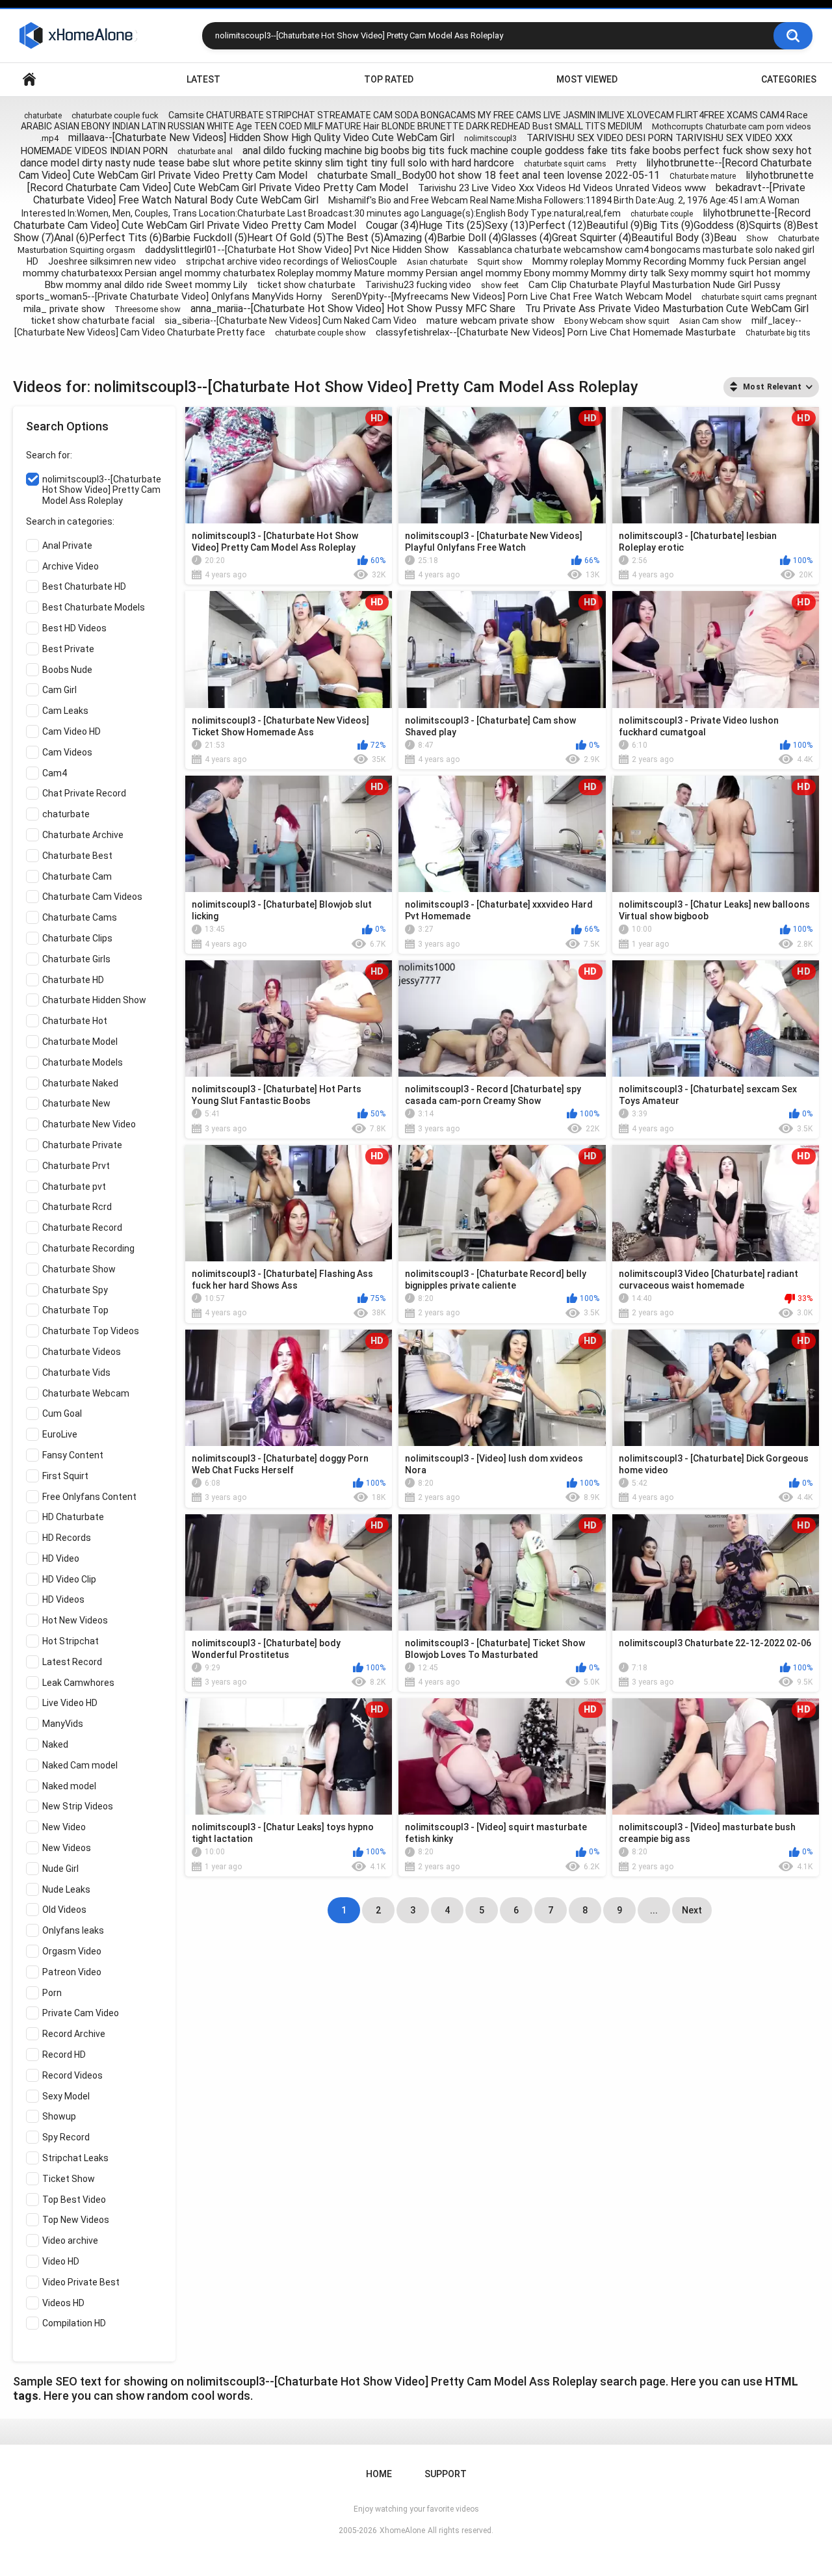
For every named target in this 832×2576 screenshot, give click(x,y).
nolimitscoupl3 (490, 138)
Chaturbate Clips (77, 938)
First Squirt (65, 1476)
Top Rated (389, 79)
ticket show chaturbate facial (93, 321)
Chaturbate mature (703, 176)
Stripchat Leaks (75, 2158)
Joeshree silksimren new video (112, 261)
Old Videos (64, 1910)
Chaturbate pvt (74, 1187)
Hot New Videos (75, 1620)
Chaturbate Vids (76, 1373)
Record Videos (72, 2075)
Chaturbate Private (82, 1145)
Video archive (70, 2241)
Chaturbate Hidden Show (94, 1000)
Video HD (61, 2261)
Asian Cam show (710, 321)
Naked (55, 1744)
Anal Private (67, 545)
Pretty (626, 164)
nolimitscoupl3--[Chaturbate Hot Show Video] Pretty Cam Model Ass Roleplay (102, 490)
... (654, 1910)
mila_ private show (64, 309)
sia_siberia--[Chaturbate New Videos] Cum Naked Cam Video (291, 321)
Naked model (69, 1786)
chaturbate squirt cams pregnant (759, 297)
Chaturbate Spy (75, 1290)
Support (446, 2474)
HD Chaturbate (73, 1517)
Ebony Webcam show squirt (617, 321)
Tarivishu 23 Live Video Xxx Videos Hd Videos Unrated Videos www (562, 188)
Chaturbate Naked (80, 1083)
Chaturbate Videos (82, 1352)
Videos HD (63, 2303)
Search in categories (69, 521)
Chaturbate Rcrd (77, 1207)
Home (29, 80)
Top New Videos (76, 2220)
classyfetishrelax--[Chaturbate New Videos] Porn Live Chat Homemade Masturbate (556, 332)
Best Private (68, 649)
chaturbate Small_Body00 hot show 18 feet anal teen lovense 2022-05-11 (488, 175)
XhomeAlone (402, 2530)
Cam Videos (67, 752)
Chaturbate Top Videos (91, 1331)
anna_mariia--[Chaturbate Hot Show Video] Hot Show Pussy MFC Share (353, 309)
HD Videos (63, 1599)
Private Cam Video (81, 2013)
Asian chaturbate (437, 262)
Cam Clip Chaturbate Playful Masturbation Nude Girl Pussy (654, 285)
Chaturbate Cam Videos (92, 897)
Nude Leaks (66, 1889)
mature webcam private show (490, 321)
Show (757, 238)
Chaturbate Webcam (86, 1393)
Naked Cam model (80, 1765)
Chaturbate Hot (75, 1021)
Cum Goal (62, 1413)
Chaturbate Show (79, 1269)
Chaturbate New (76, 1103)
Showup (59, 2116)
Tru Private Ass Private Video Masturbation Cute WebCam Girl (667, 309)
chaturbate (43, 116)
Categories (789, 79)
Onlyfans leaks (73, 1930)
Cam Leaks (65, 711)
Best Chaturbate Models (94, 607)
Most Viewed (587, 79)
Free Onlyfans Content (89, 1497)
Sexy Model (66, 2096)
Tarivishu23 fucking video (418, 285)
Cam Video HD (71, 731)
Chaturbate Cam (77, 876)
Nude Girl (60, 1869)
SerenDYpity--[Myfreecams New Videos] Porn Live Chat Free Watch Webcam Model (512, 296)
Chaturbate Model (80, 1042)
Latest (203, 79)
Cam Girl (59, 690)
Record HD (64, 2055)
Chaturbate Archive (83, 835)
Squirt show (500, 262)
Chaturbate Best (77, 856)
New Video (64, 1827)
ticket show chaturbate (306, 285)
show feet (500, 285)
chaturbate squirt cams (565, 164)
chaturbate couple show (320, 333)
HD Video (61, 1558)
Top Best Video (74, 2200)
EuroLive (60, 1434)
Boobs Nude (67, 670)
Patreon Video (72, 1972)
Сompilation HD (74, 2323)
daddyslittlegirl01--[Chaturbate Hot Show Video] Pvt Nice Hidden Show (297, 250)
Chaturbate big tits (778, 333)
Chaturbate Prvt (76, 1166)
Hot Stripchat (71, 1641)
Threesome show (148, 309)
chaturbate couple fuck (115, 115)
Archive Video (71, 566)
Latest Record (72, 1662)
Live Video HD (70, 1703)
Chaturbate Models (83, 1062)
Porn (52, 1993)
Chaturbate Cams (80, 917)
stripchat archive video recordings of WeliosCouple (292, 261)
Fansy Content (73, 1455)
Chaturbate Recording (88, 1248)
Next (692, 1910)
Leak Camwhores (78, 1683)
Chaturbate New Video (89, 1124)
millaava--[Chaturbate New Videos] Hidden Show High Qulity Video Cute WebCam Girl (261, 138)
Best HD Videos (74, 628)
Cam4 (55, 773)
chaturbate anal (205, 151)
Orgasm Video (72, 1951)
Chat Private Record (84, 793)
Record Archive (74, 2034)
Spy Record (66, 2137)
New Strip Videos (78, 1806)
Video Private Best (81, 2282)
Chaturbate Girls (76, 959)
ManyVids (63, 1724)
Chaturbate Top (75, 1310)
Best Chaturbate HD (84, 586)
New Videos (67, 1848)
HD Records (67, 1538)
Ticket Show (69, 2179)
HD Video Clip (69, 1579)
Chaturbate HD (73, 980)
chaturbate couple (662, 214)
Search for (48, 455)
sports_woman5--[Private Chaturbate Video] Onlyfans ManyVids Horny (169, 296)
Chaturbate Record (82, 1228)
